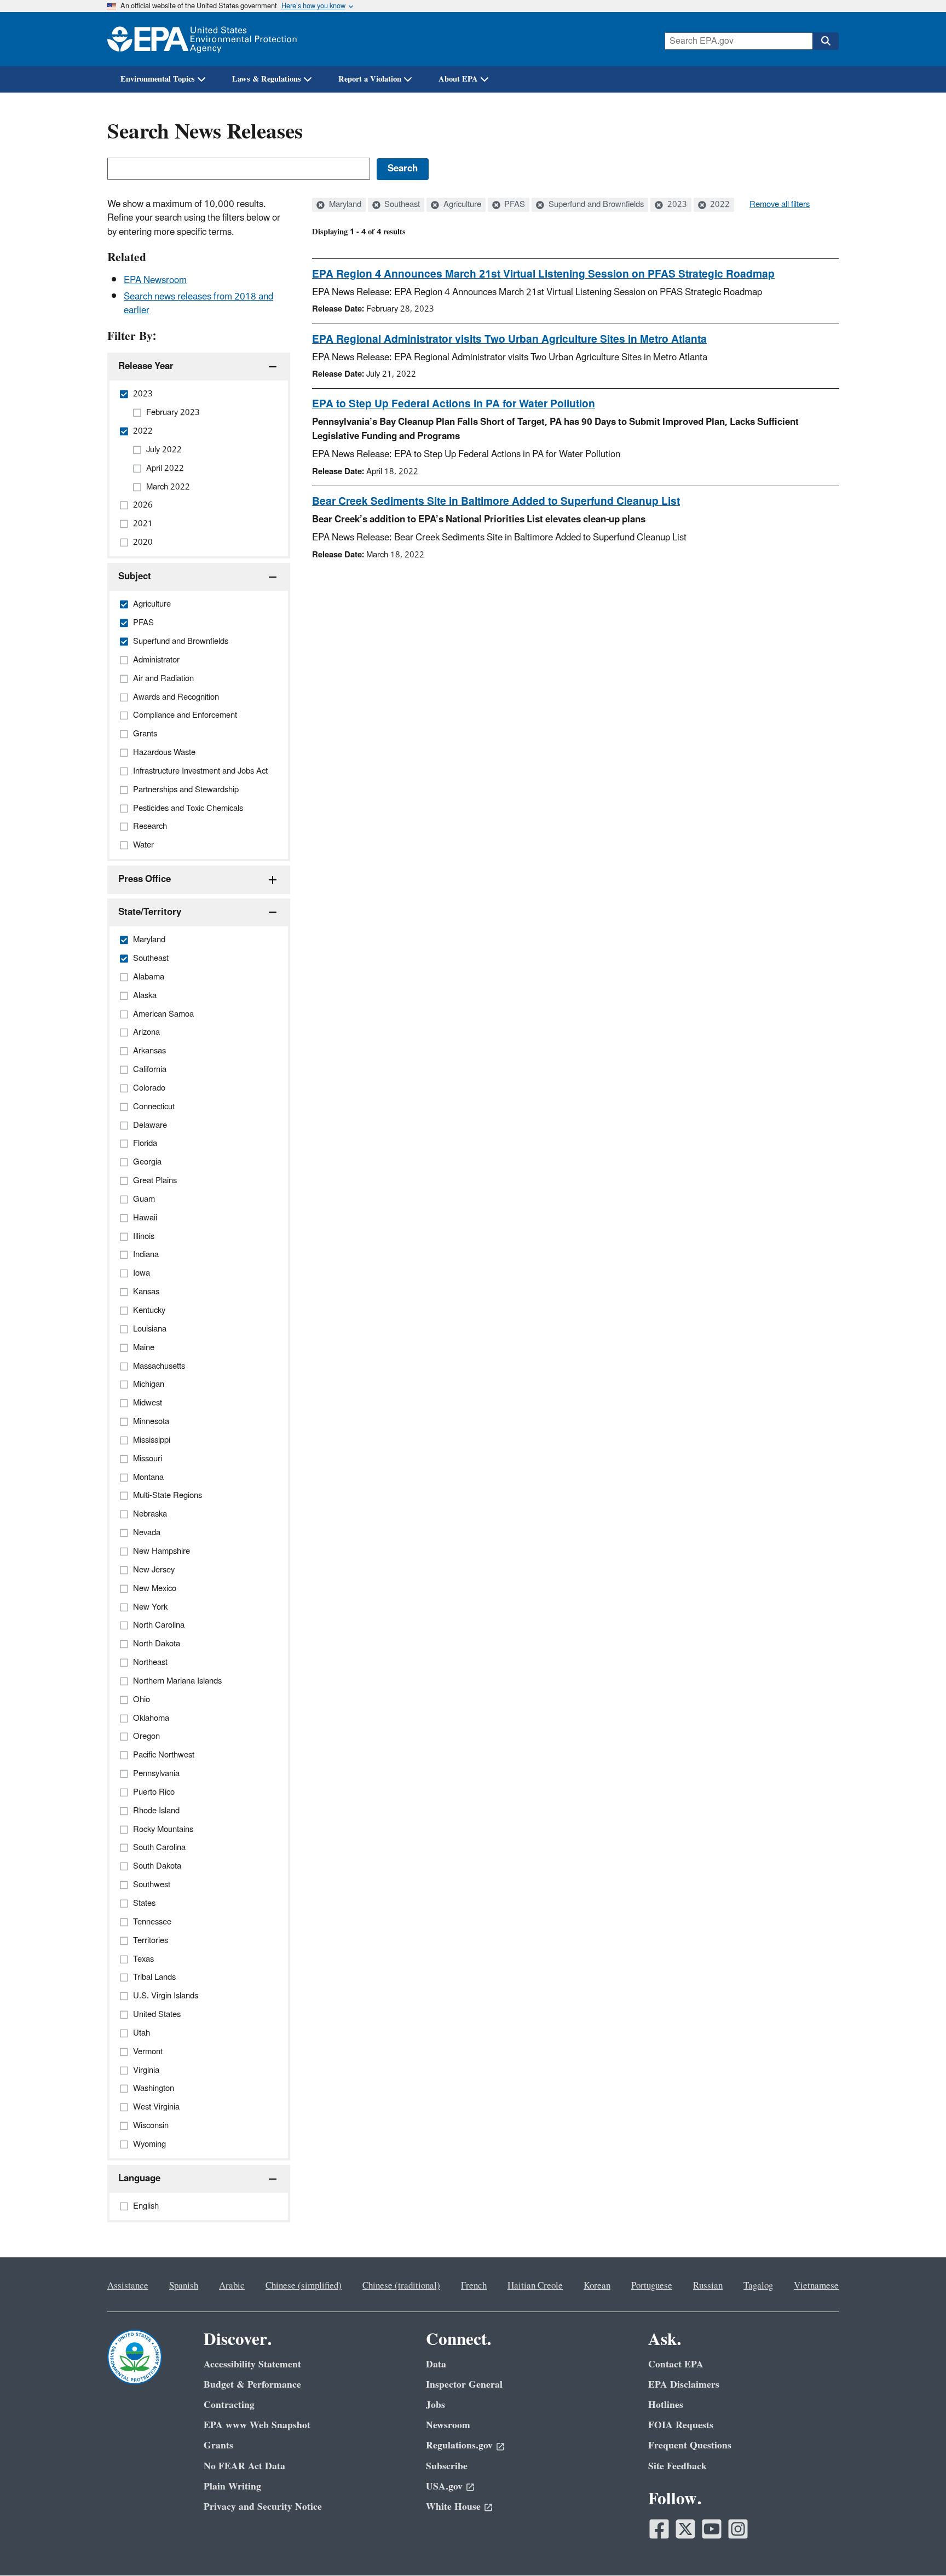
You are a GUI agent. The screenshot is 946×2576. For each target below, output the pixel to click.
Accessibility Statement (252, 2364)
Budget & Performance (252, 2385)
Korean (597, 2286)
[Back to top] (916, 2546)
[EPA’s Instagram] (738, 2529)
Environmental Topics (158, 79)
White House (453, 2507)
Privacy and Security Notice (263, 2507)
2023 (676, 205)
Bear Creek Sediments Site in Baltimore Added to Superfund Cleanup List (496, 502)
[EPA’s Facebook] (659, 2529)
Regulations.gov (459, 2445)
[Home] (202, 39)
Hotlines (666, 2405)
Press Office (145, 879)
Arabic (232, 2286)
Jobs (435, 2405)
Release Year (146, 366)
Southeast (401, 205)
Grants (218, 2445)
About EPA (458, 79)
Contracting (229, 2405)
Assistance (128, 2286)
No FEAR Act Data (244, 2466)
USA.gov (444, 2486)
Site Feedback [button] (677, 2466)
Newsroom (448, 2425)
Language (139, 2179)
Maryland (344, 205)
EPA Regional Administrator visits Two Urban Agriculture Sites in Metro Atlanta (509, 339)
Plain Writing (232, 2486)
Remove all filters (780, 205)
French (474, 2286)
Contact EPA (676, 2364)
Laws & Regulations (267, 79)
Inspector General (464, 2385)
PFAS (514, 205)
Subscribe (447, 2466)
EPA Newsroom (155, 280)
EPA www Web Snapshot (257, 2425)
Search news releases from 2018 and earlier (198, 304)
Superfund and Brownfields (595, 205)
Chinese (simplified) (304, 2286)
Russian (708, 2286)
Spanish (184, 2286)
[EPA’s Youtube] (712, 2529)
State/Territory (150, 912)
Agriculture (461, 205)
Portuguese (652, 2286)
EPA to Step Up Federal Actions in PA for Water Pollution (454, 404)
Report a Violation (370, 79)
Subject (135, 577)
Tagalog (758, 2286)
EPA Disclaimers (684, 2385)
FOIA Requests (681, 2425)
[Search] (826, 41)
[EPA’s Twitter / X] (685, 2529)
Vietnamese (816, 2286)
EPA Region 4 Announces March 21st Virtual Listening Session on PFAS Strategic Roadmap (543, 274)
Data (436, 2364)
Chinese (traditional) (401, 2286)
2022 (719, 205)
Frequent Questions (690, 2445)
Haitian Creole (535, 2286)
